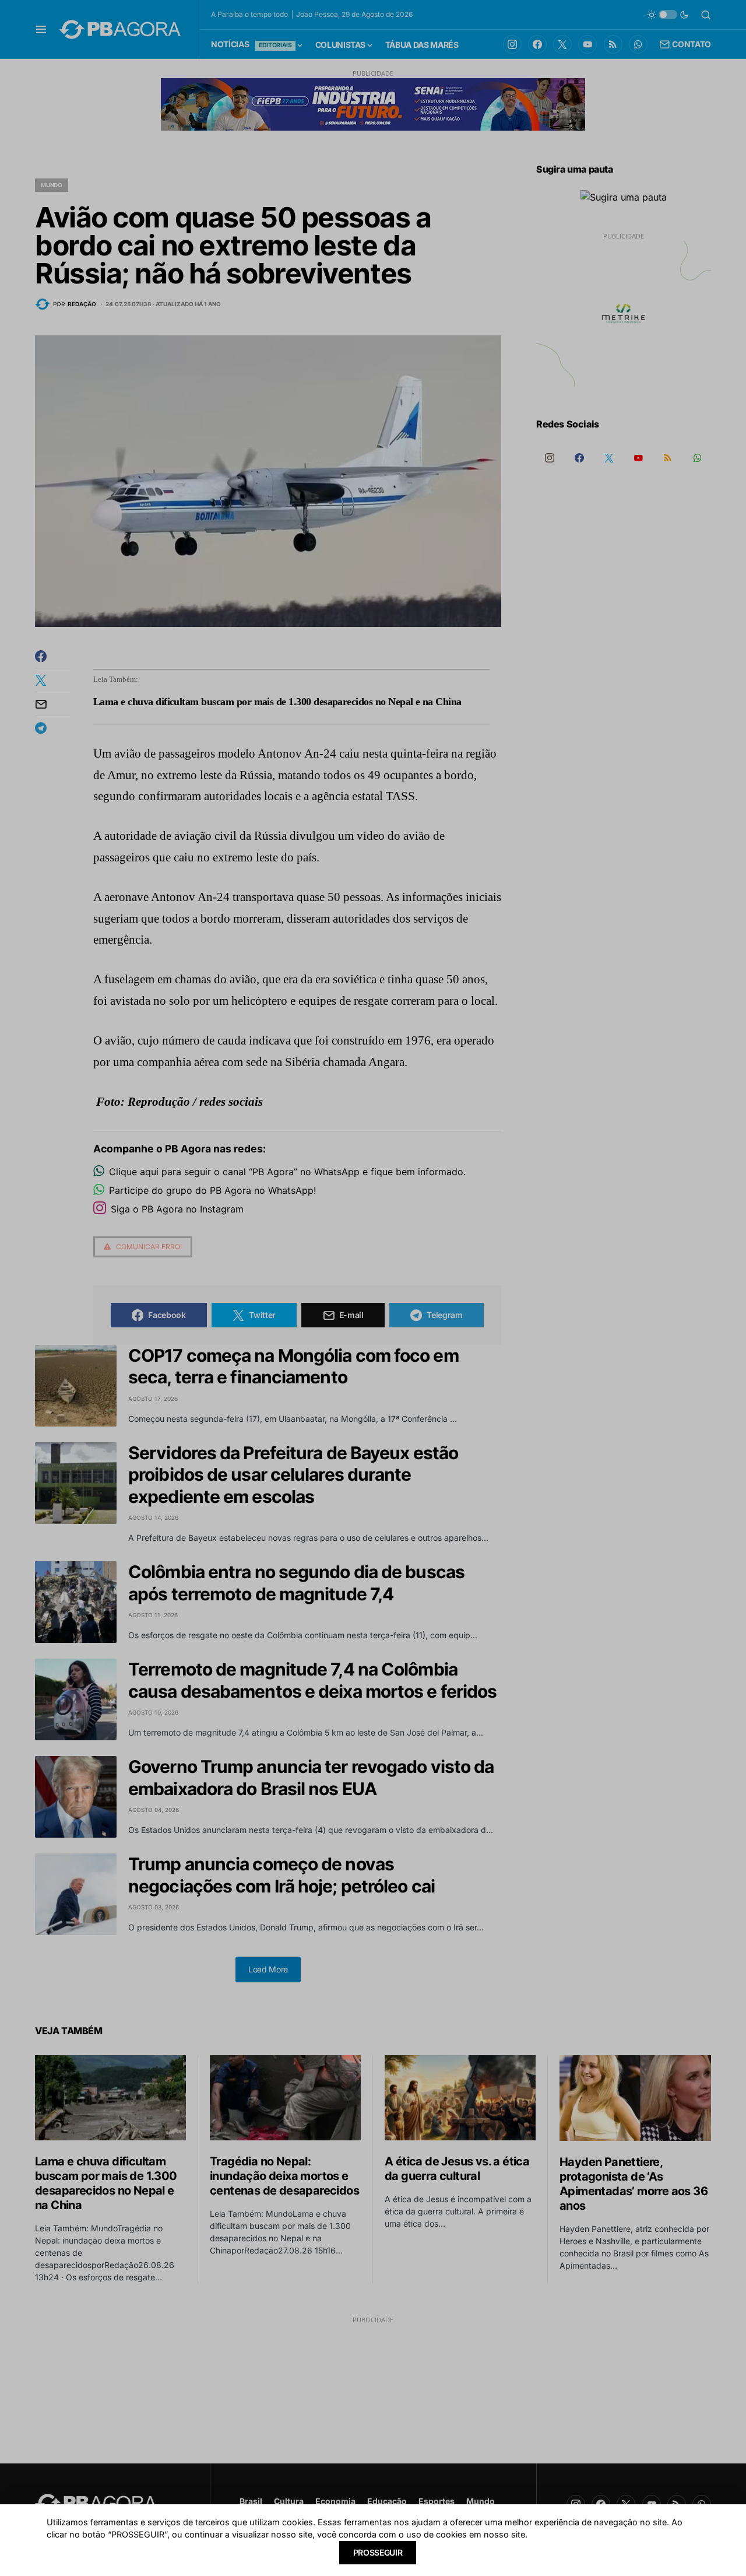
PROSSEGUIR (378, 2552)
